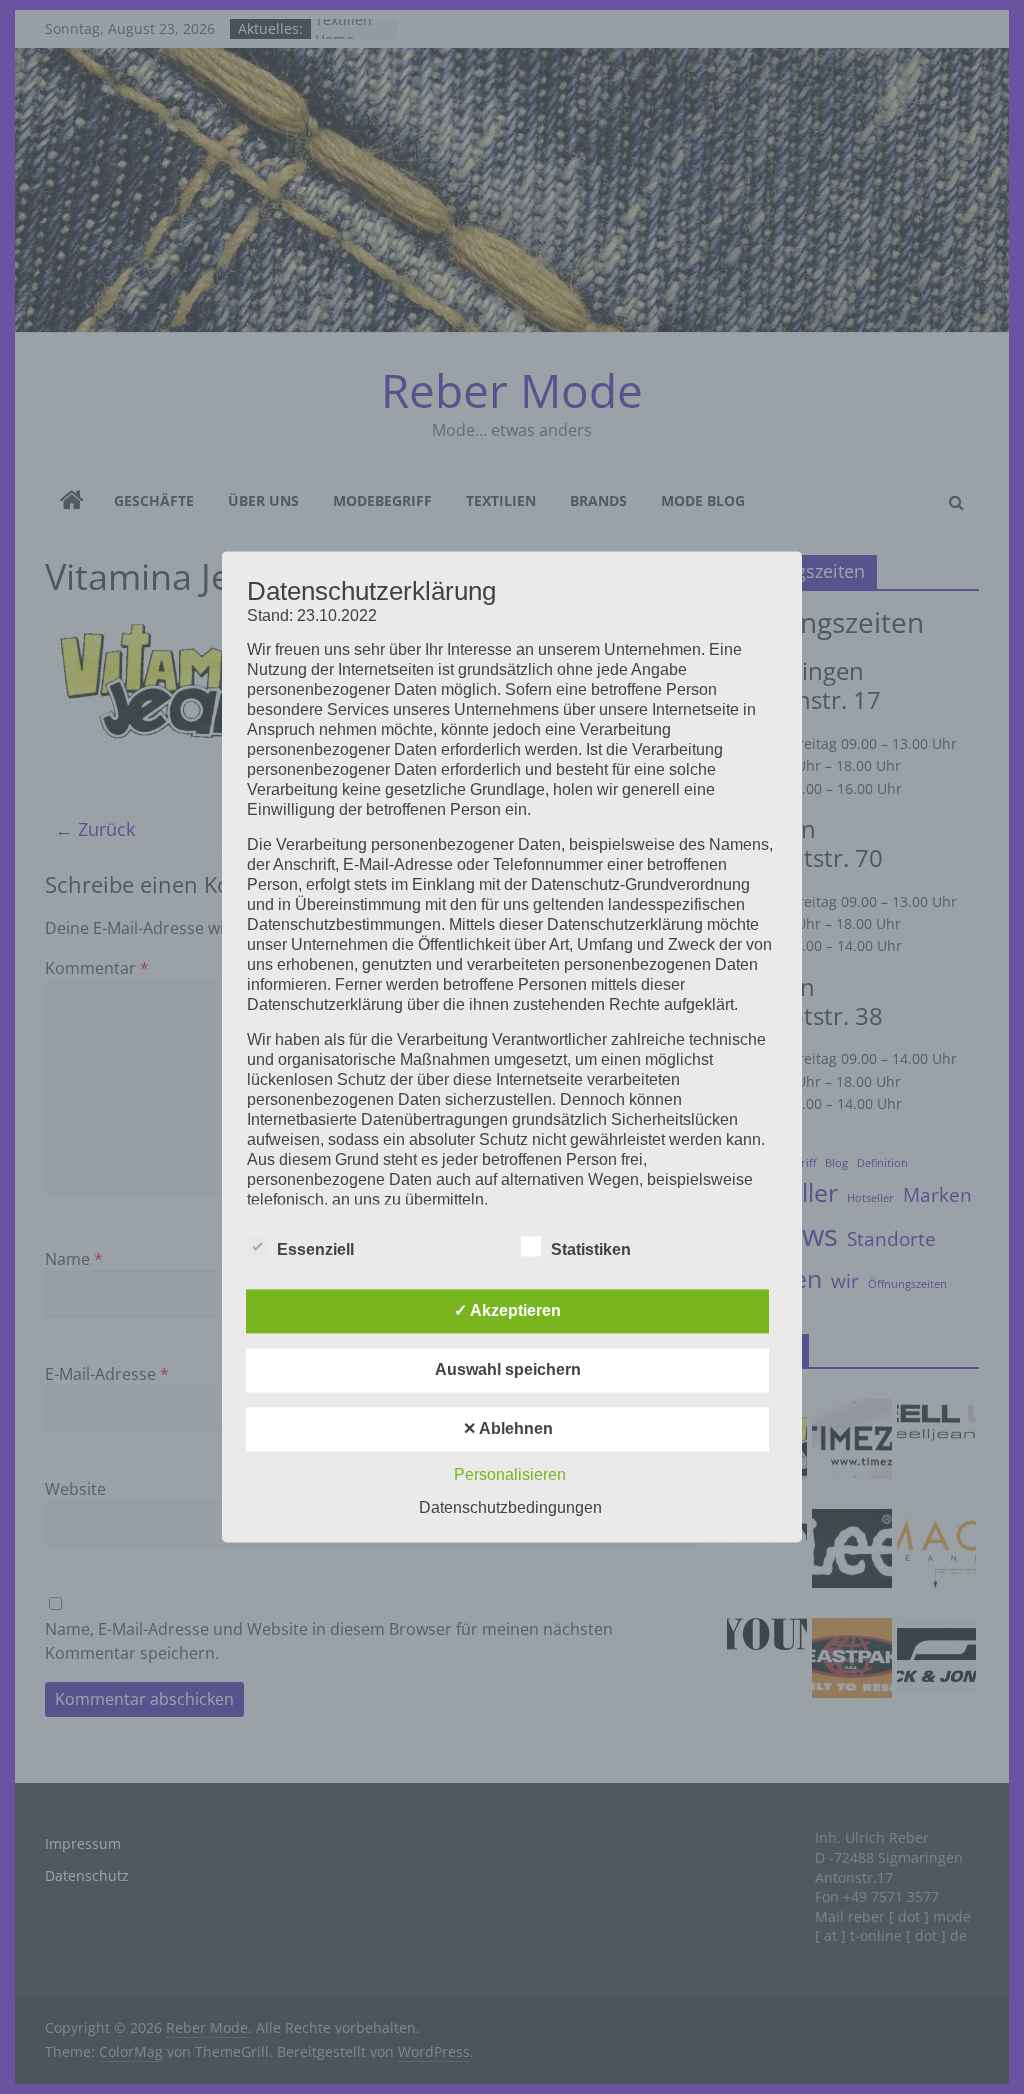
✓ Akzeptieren (507, 1311)
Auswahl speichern (508, 1370)
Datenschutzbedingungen (510, 1508)
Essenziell (315, 1250)
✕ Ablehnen (508, 1429)
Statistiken (591, 1250)
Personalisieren (510, 1475)
